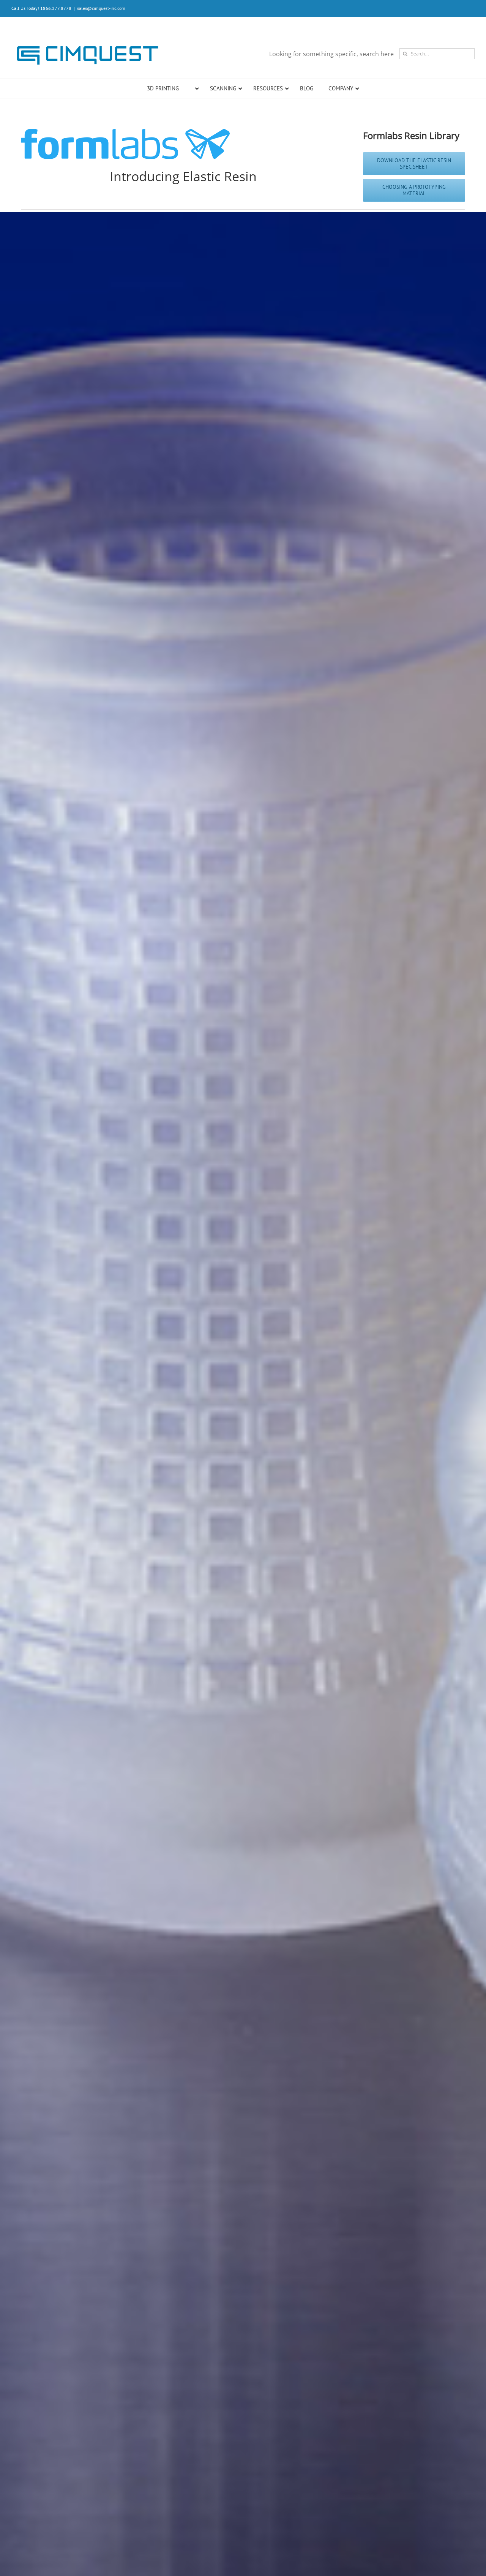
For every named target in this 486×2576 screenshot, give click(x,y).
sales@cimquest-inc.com (101, 8)
